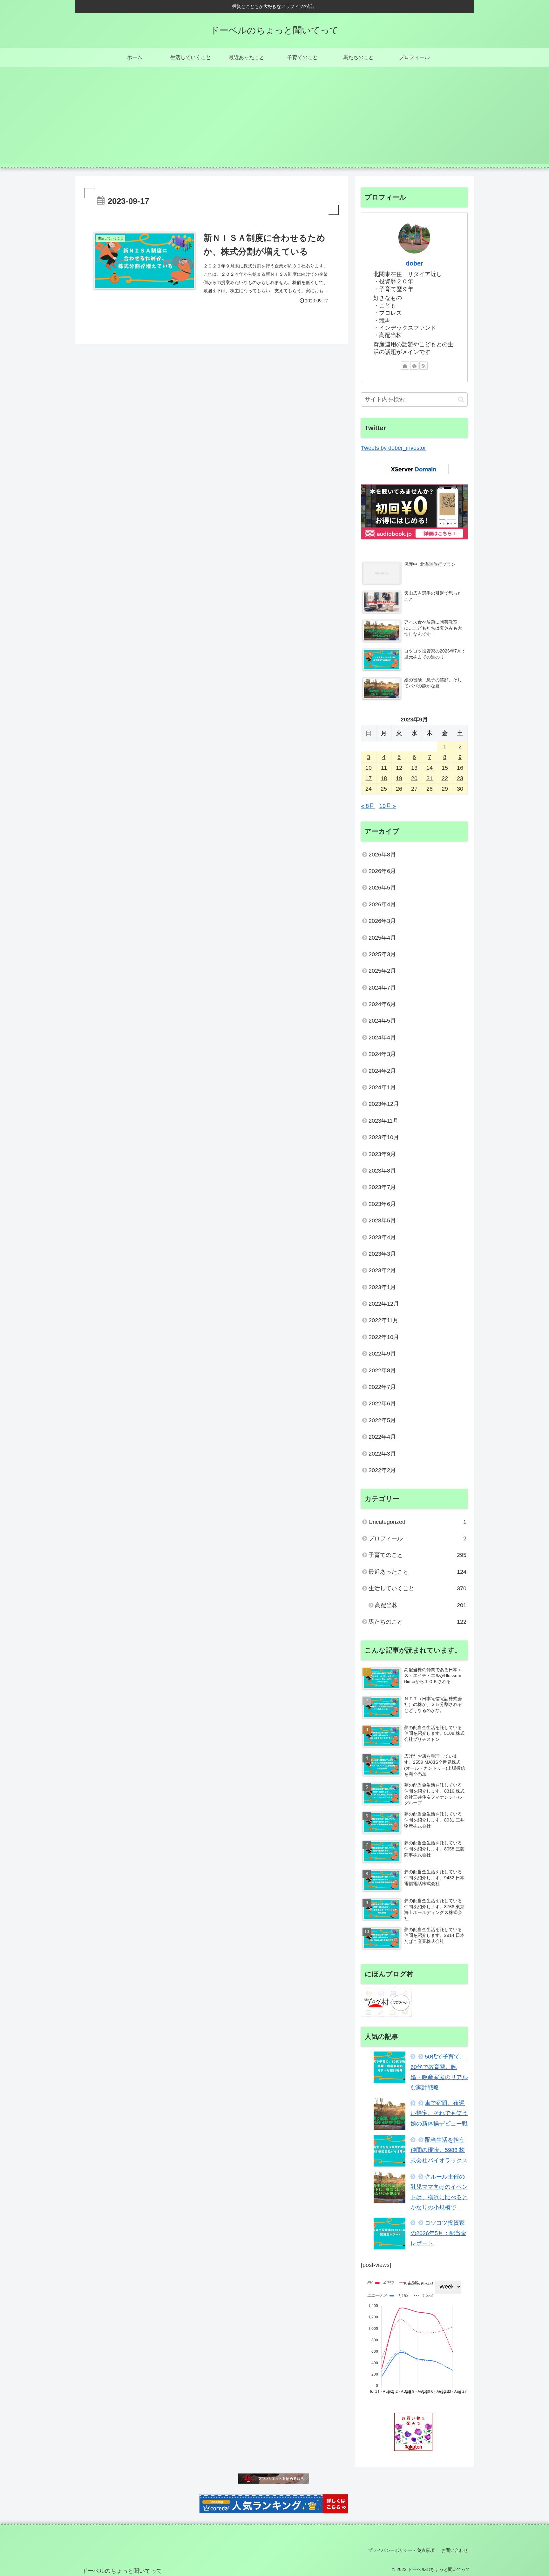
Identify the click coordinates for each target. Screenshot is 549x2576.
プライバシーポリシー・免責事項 (401, 2550)
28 (430, 789)
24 (369, 789)
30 (460, 789)
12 (399, 768)
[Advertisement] (274, 119)
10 (369, 768)
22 (445, 778)
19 (399, 778)
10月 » (388, 806)
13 (414, 768)
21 (430, 778)
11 (384, 768)
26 (399, 789)
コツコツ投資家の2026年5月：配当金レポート (438, 2233)
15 (445, 768)
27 (414, 789)
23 (460, 778)
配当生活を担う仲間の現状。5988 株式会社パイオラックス (439, 2150)
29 (445, 789)
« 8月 (368, 806)
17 (369, 778)
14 (430, 768)
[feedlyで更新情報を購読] (414, 366)
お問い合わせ (455, 2550)
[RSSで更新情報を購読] (424, 366)
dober (414, 263)
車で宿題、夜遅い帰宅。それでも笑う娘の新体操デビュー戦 (439, 2113)
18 (384, 778)
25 (384, 789)
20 (414, 778)
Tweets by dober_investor (393, 448)
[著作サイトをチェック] (405, 366)
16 (460, 768)
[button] (461, 399)
